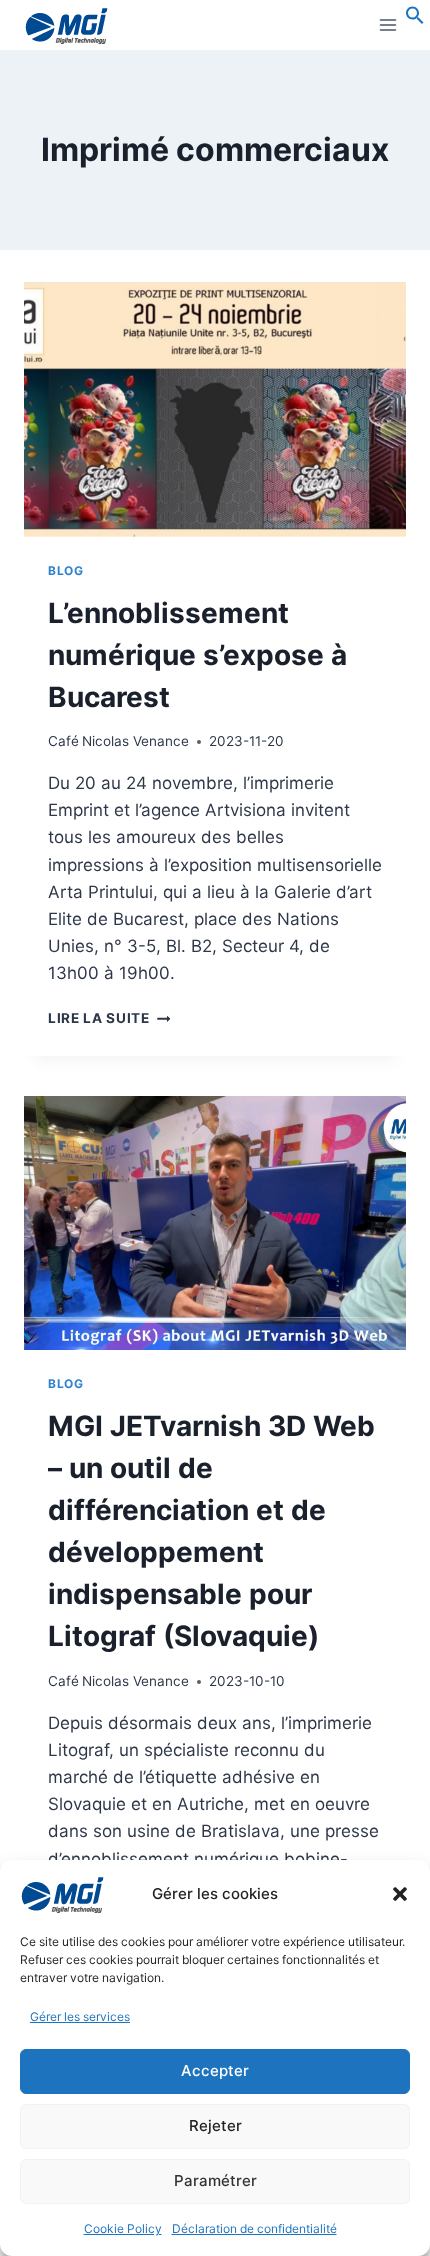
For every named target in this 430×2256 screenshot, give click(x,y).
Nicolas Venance (135, 741)
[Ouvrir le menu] (387, 24)
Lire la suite (109, 1018)
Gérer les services (80, 2016)
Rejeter (215, 2125)
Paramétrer (215, 2180)
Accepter (215, 2070)
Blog (65, 570)
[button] (400, 1894)
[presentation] (215, 409)
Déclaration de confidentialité (254, 2228)
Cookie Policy (123, 2228)
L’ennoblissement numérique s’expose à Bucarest (197, 655)
